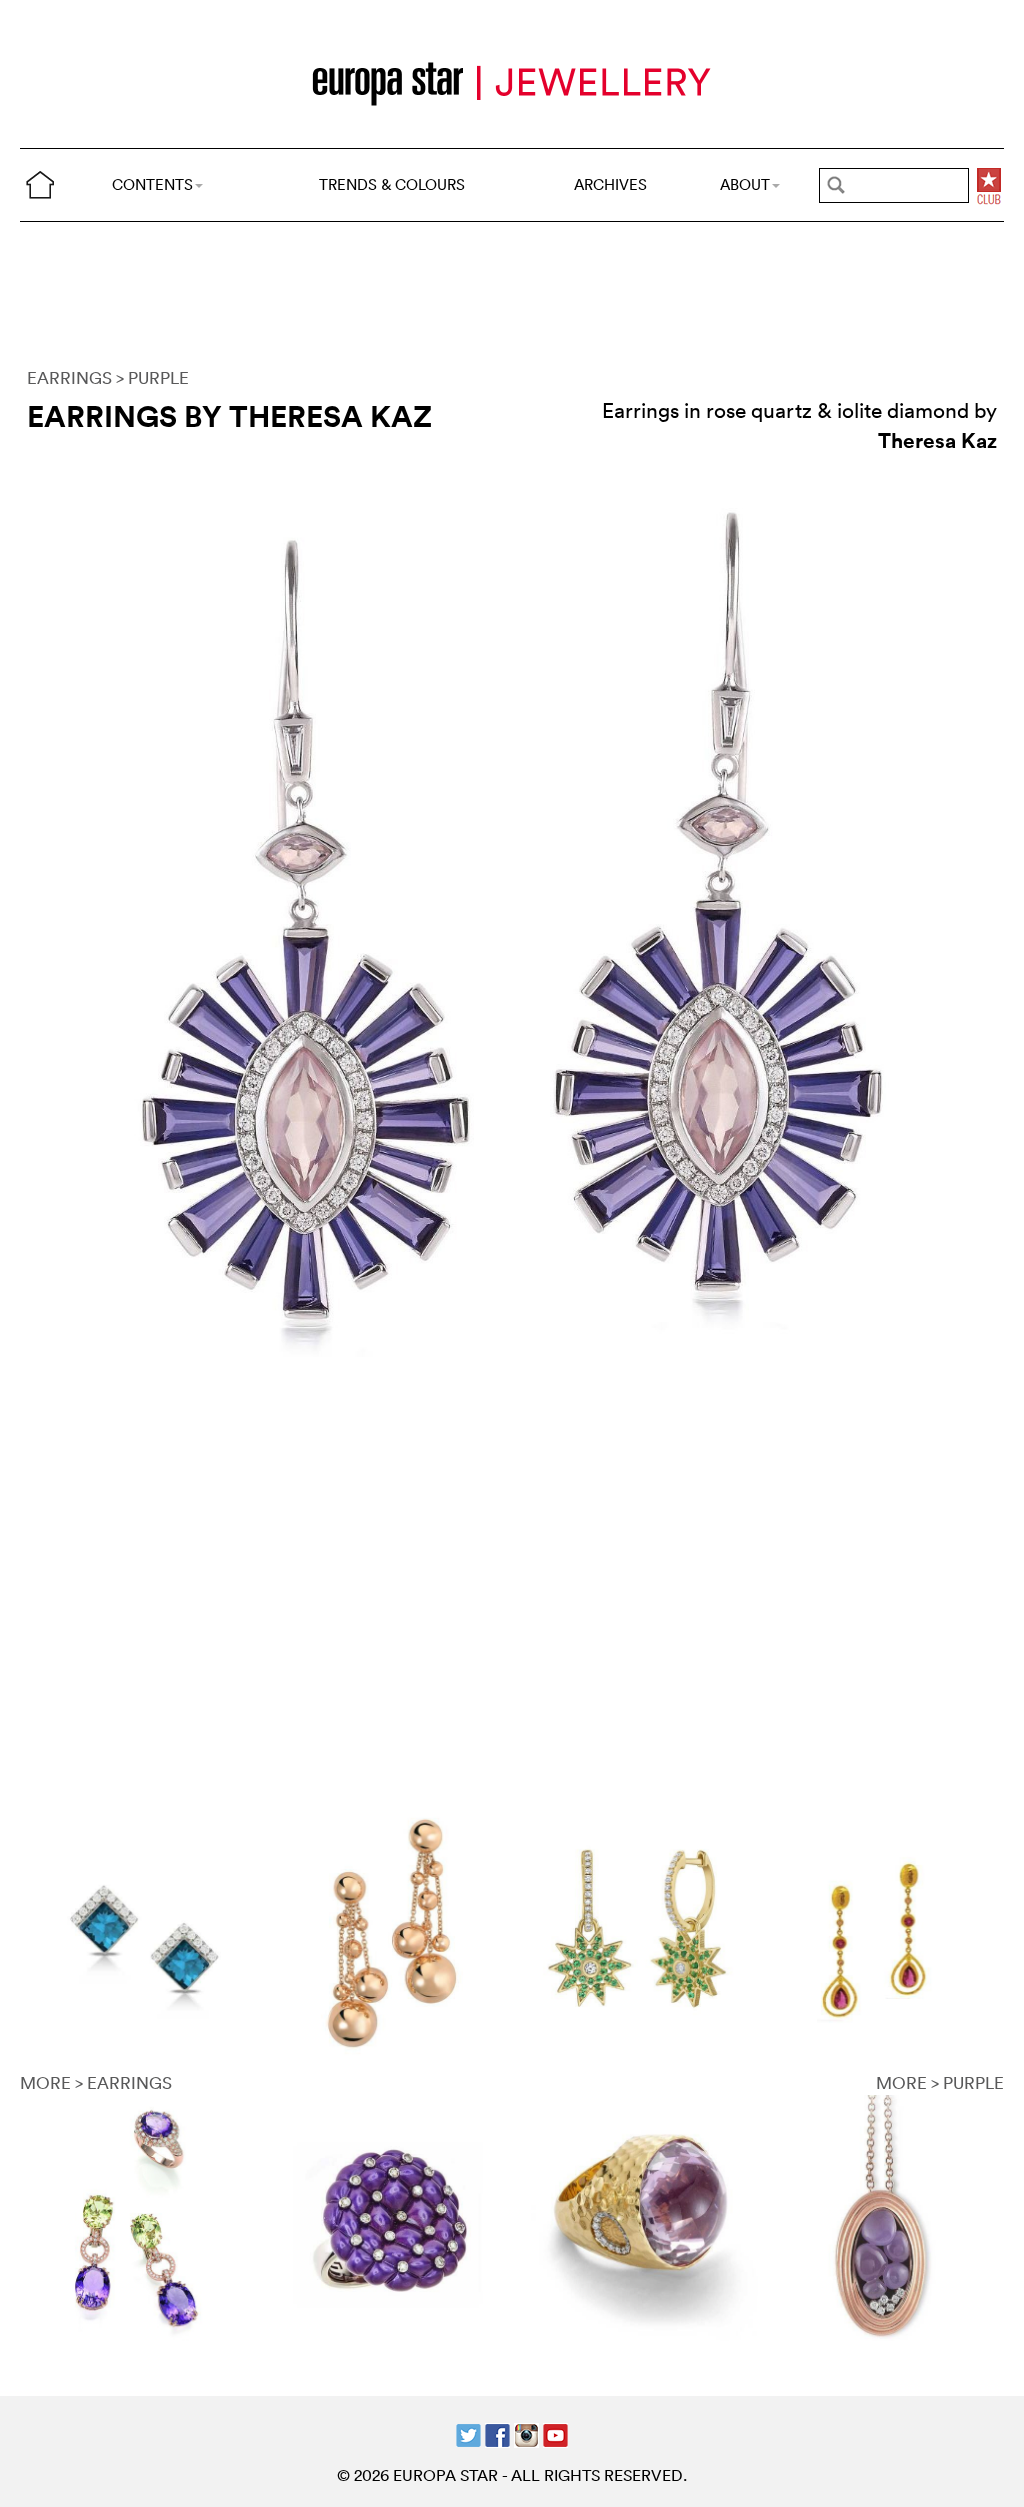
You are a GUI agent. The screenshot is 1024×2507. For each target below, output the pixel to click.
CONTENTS (152, 184)
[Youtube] (555, 2433)
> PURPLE (152, 377)
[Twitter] (468, 2433)
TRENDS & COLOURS (392, 184)
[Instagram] (526, 2433)
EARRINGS (69, 377)
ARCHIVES (610, 184)
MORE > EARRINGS (96, 2082)
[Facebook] (497, 2433)
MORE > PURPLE (940, 2082)
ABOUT (745, 184)
